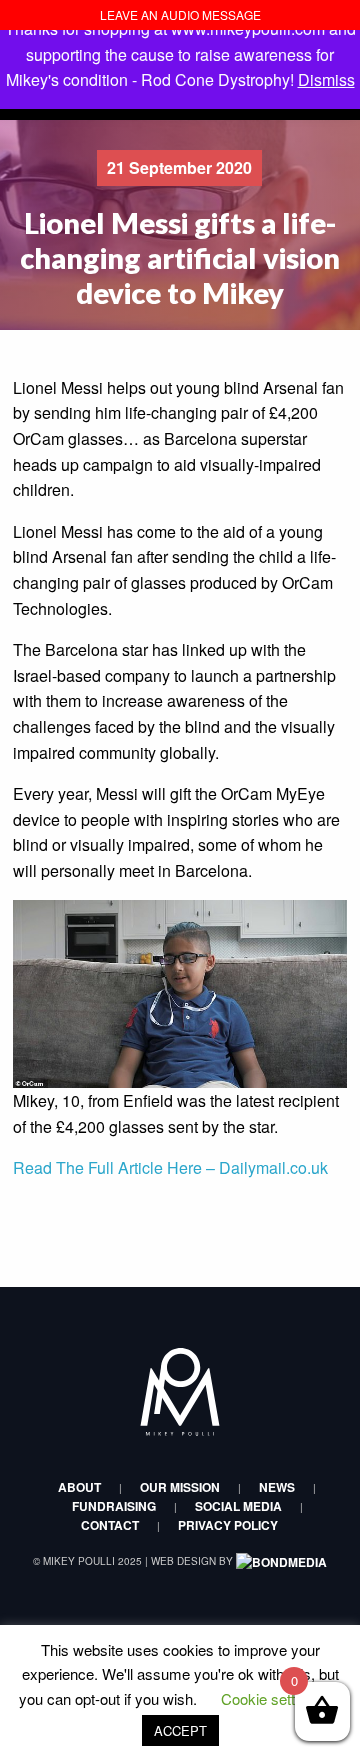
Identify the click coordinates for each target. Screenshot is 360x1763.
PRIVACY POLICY (228, 1525)
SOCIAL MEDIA (238, 1506)
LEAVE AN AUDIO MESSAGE (180, 14)
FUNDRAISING (114, 1506)
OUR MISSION (180, 1487)
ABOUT (79, 1487)
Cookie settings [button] (271, 1698)
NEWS (277, 1487)
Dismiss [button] (326, 79)
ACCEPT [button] (180, 1730)
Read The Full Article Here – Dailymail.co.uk (172, 1167)
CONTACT (110, 1525)
